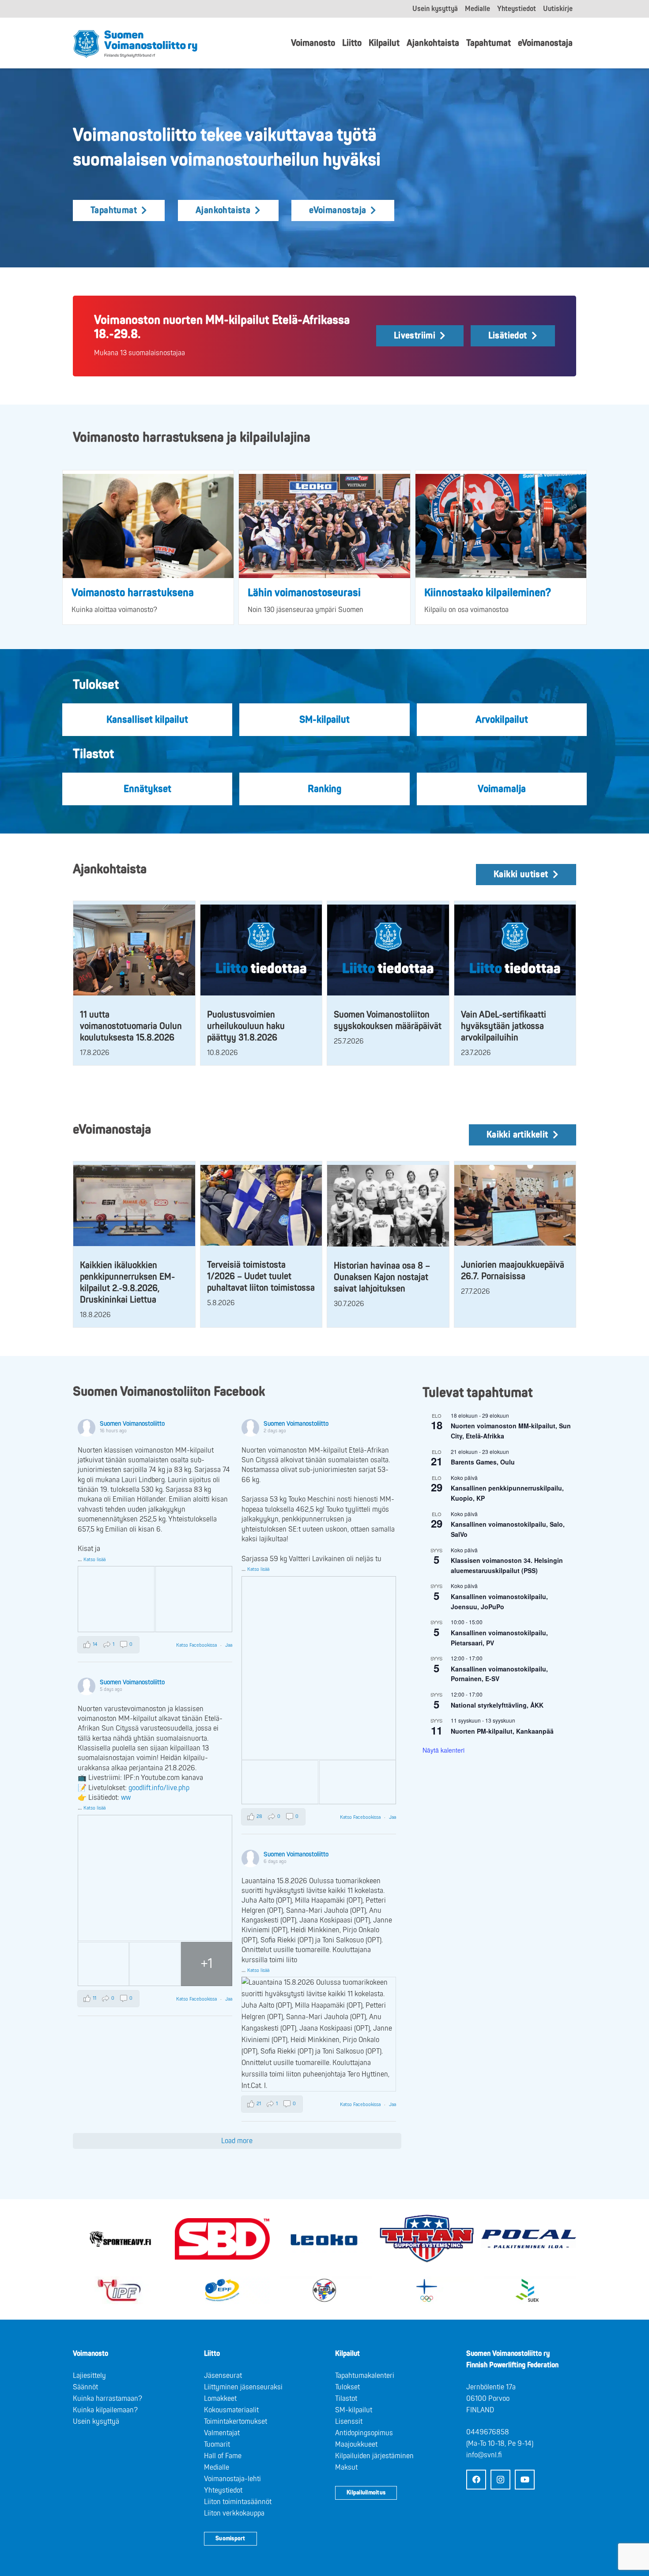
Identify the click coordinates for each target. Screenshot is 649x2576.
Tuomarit (217, 2445)
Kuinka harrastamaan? (108, 2399)
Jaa (229, 1645)
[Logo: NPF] (324, 2290)
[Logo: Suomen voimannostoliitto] (135, 43)
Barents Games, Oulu (483, 1462)
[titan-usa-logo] (427, 2239)
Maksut (346, 2467)
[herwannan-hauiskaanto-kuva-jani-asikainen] (324, 526)
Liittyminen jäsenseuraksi (243, 2387)
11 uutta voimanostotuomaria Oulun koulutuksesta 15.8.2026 (131, 1026)
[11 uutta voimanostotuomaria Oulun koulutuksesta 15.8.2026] (134, 950)
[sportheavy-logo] (120, 2239)
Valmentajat (222, 2433)
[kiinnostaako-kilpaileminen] (501, 526)
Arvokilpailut (502, 720)
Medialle (217, 2467)
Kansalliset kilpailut (147, 720)
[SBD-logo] (222, 2239)
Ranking (324, 789)
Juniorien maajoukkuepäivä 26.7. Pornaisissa (513, 1271)
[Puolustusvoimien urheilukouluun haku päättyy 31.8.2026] (261, 950)
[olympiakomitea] (427, 2290)
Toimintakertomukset (236, 2422)
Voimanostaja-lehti (232, 2479)
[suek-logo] (529, 2290)
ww (126, 1798)
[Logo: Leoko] (324, 2239)
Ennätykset (147, 789)
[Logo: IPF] (120, 2290)
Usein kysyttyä (96, 2422)
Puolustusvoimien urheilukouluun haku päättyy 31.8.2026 (246, 1026)
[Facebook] (476, 2480)
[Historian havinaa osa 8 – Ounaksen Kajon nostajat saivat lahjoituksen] (388, 1206)
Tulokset (347, 2387)
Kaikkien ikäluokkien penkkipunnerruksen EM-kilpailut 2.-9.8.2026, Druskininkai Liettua (127, 1282)
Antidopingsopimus (364, 2433)
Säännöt (85, 2387)
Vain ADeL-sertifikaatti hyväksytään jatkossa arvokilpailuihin (504, 1026)
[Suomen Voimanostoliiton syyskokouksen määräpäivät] (388, 950)
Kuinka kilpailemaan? (105, 2410)
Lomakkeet (220, 2399)
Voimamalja (502, 789)
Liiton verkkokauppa (234, 2513)
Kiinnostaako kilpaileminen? (488, 593)
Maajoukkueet (356, 2445)
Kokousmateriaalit (231, 2410)
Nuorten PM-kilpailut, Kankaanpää (502, 1731)
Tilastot (346, 2399)
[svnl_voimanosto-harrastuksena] (148, 526)
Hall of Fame (223, 2456)
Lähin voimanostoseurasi (304, 593)
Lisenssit (349, 2422)
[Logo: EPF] (222, 2290)
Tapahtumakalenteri (365, 2376)
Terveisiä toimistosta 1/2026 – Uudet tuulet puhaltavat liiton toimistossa (261, 1276)
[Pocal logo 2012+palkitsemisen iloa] (529, 2239)
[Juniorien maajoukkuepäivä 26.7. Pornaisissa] (515, 1205)
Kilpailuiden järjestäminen (374, 2456)
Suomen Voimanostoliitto (132, 1424)
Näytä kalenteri (443, 1750)
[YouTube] (525, 2480)
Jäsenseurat (223, 2376)
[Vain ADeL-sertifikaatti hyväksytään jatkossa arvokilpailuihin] (515, 950)
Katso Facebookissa (197, 1645)
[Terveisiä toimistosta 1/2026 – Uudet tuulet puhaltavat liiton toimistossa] (261, 1205)
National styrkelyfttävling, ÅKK (497, 1705)
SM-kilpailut (324, 720)
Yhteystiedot (223, 2490)
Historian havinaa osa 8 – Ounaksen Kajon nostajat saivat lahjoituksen (382, 1277)
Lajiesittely (89, 2376)
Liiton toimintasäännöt (238, 2502)
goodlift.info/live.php (159, 1788)
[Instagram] (500, 2480)
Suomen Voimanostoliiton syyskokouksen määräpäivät (388, 1020)
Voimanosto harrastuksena (133, 593)
